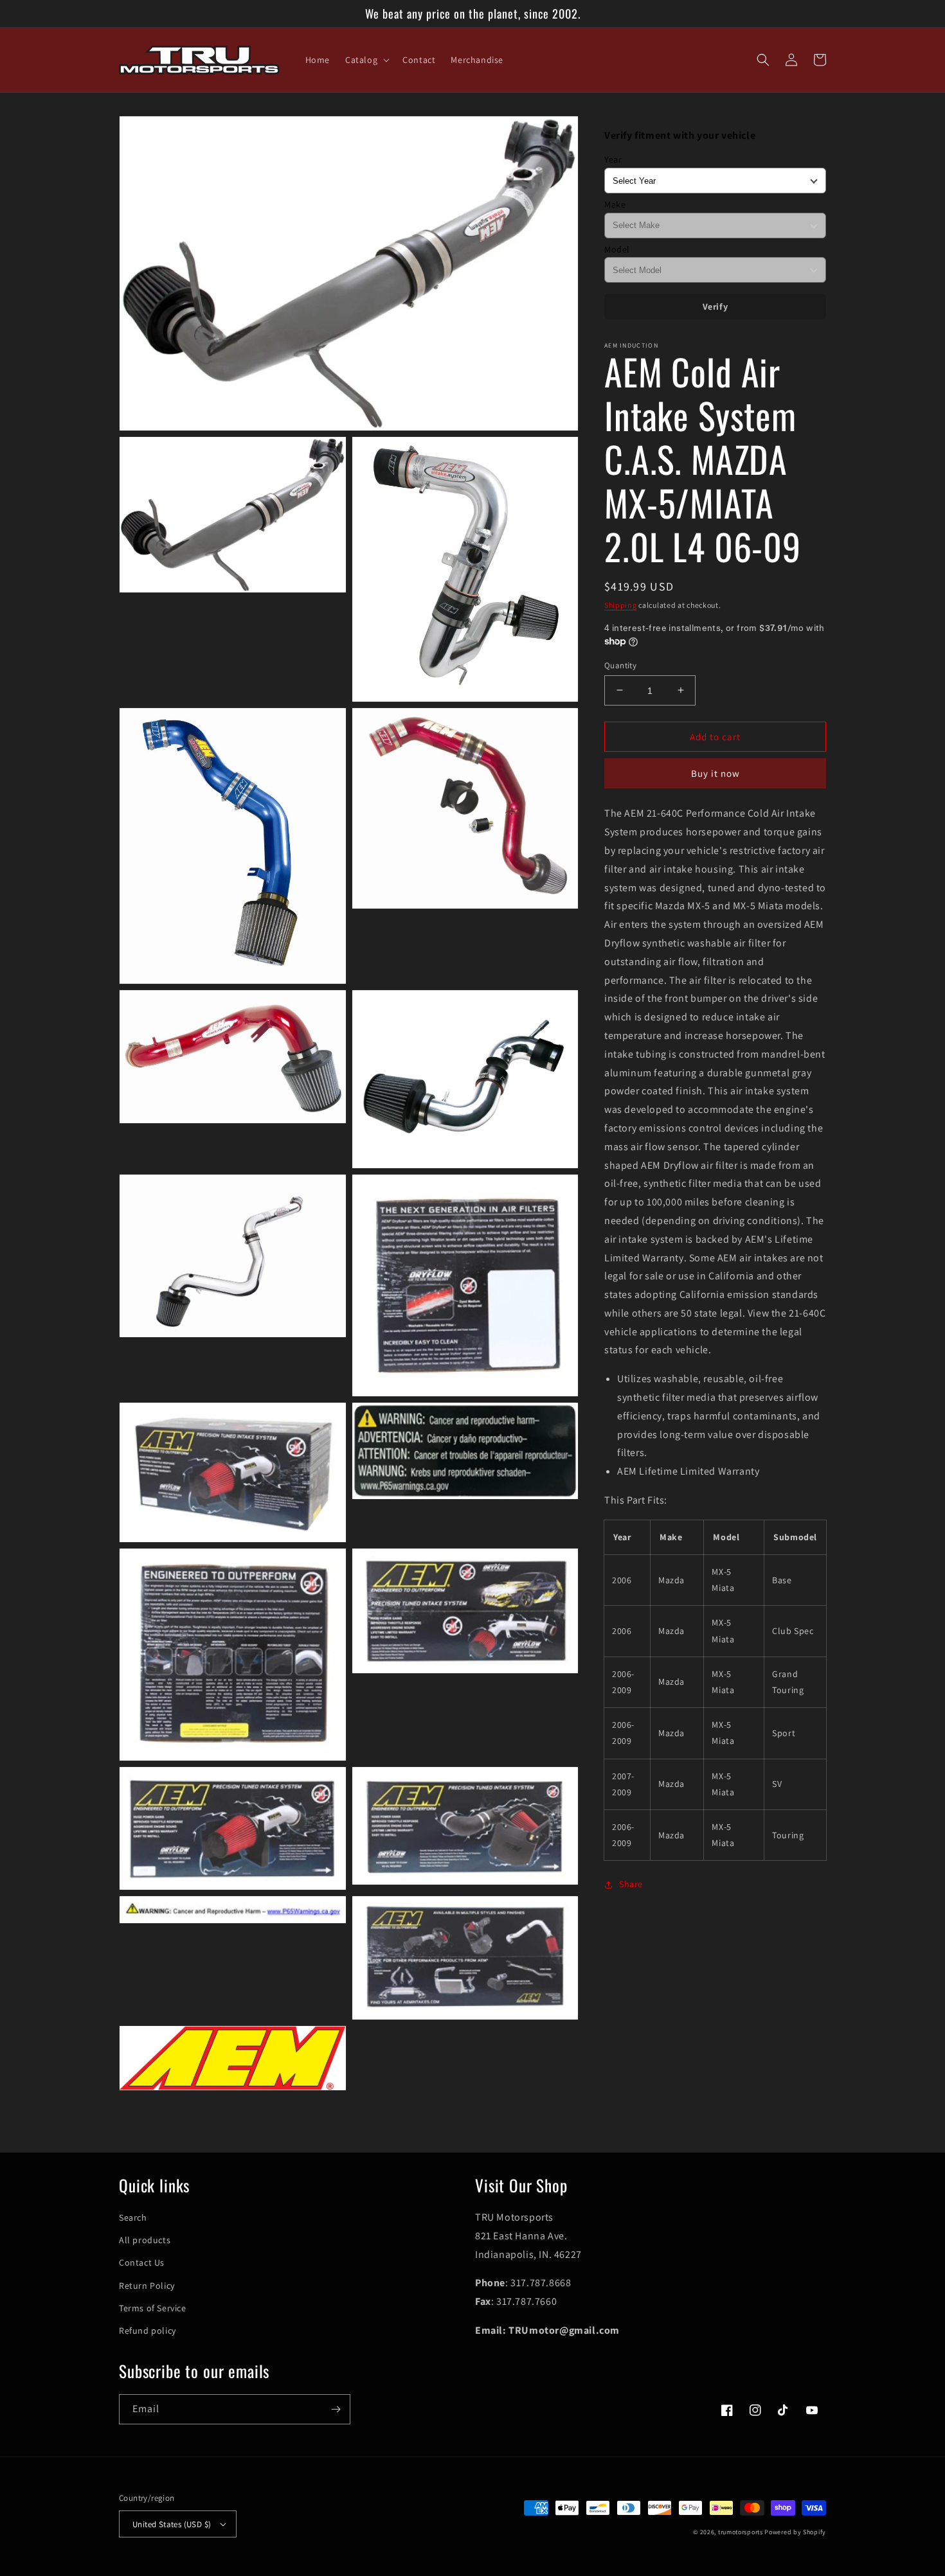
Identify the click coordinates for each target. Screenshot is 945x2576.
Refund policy (148, 2331)
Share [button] (631, 1884)
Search (133, 2217)
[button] (366, 60)
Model (617, 249)
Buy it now (715, 773)
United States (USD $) (172, 2524)
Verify (715, 306)
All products (145, 2240)
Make (615, 204)
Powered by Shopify (795, 2532)
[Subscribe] (336, 2409)
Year (613, 159)
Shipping (621, 604)
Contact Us (142, 2262)
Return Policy (147, 2286)
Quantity (620, 665)
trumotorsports (741, 2532)
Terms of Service (153, 2308)
